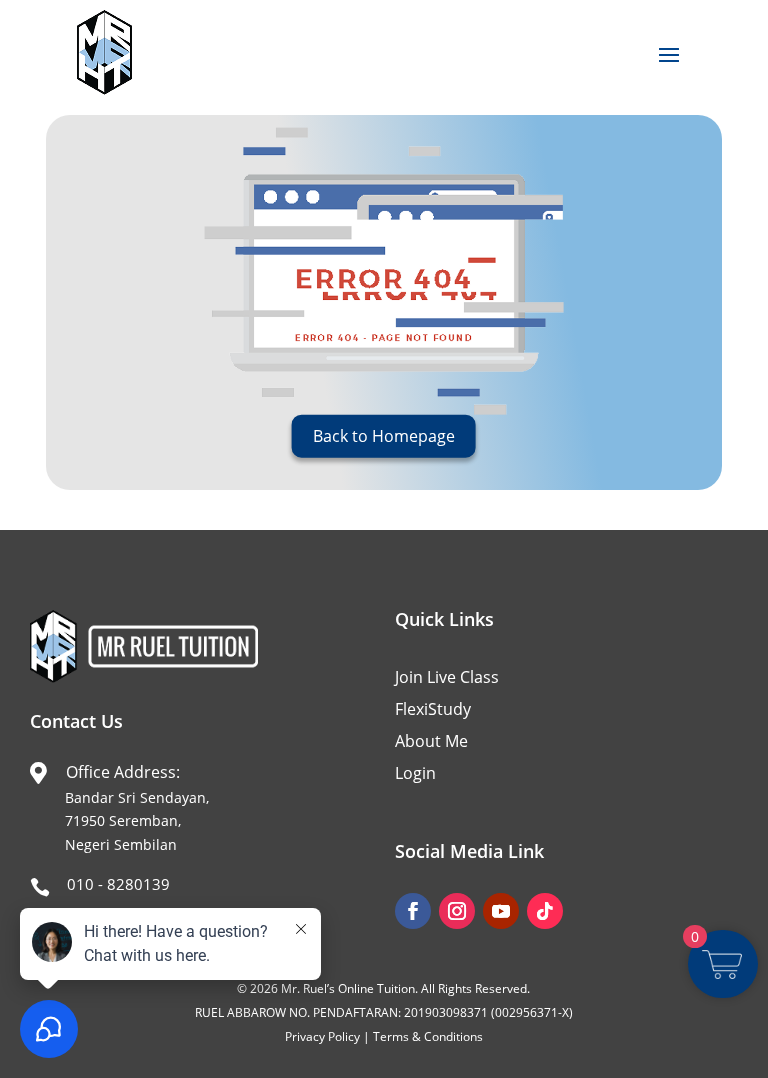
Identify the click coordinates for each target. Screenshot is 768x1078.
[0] (722, 973)
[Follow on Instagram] (457, 911)
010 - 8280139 (118, 884)
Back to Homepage (384, 436)
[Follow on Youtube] (501, 911)
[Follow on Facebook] (413, 911)
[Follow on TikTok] (545, 911)
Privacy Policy (322, 1036)
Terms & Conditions (428, 1036)
